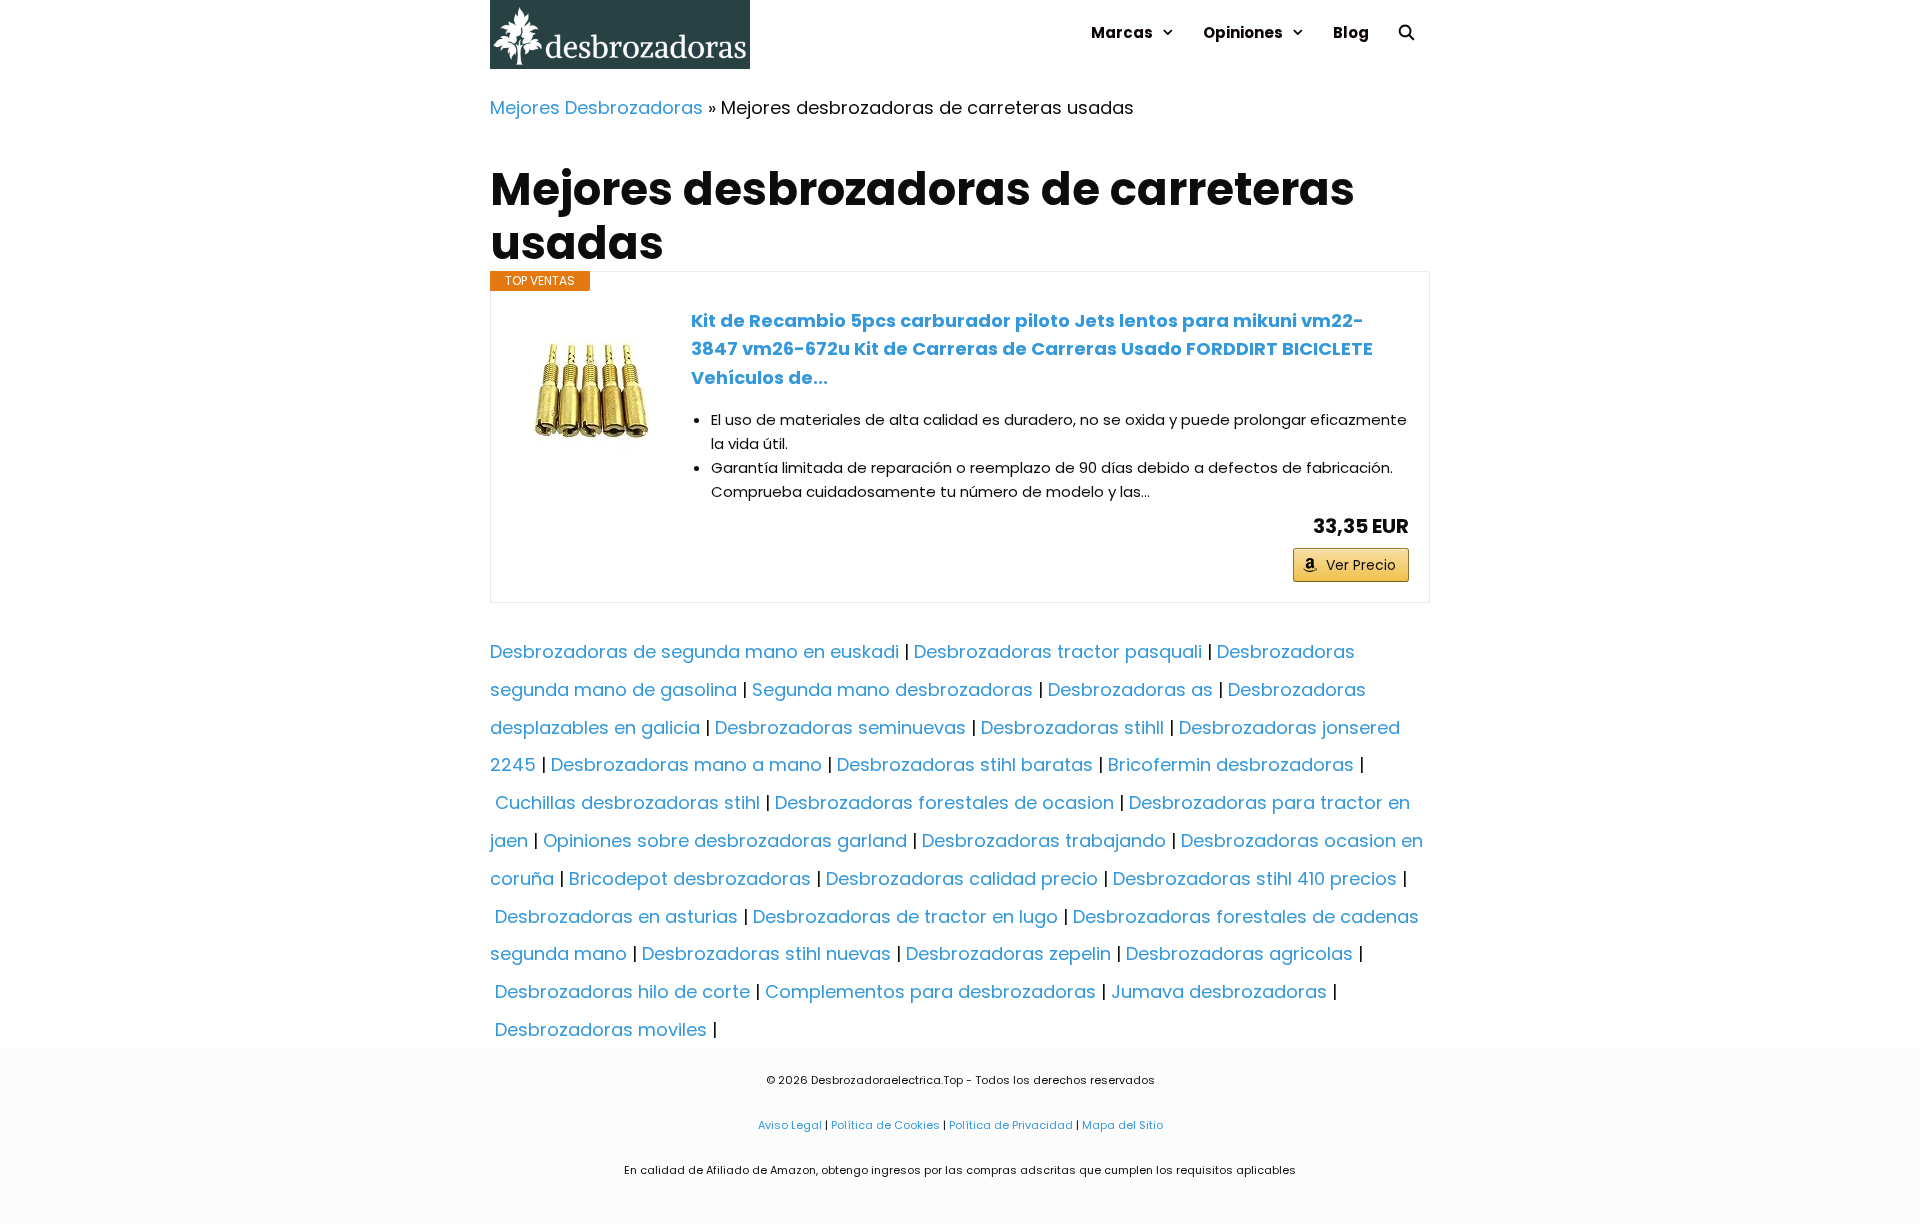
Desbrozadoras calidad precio (962, 878)
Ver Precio (1361, 565)
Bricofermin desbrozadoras (1231, 764)
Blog (1351, 32)
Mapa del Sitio (1121, 1125)
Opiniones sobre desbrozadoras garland (725, 840)
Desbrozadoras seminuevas (840, 727)
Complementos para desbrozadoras (930, 991)
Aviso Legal (790, 1125)
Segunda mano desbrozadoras (892, 689)
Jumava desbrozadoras (1219, 991)
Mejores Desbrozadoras (596, 107)
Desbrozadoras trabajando (1044, 840)
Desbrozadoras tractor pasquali (1058, 651)
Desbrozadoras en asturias (616, 916)
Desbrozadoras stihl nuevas (766, 953)
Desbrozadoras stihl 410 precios (1255, 878)
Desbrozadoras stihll (1072, 727)
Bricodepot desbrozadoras (690, 878)
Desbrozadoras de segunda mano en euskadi (694, 651)
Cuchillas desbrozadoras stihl (627, 802)
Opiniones (1243, 32)
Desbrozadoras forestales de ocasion (944, 802)
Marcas (1122, 32)
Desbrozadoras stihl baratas (965, 764)
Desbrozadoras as (1130, 689)
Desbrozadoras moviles (601, 1029)
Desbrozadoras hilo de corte (622, 991)
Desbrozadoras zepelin (1008, 953)
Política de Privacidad (1011, 1125)
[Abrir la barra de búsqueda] (1406, 32)
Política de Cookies (885, 1125)
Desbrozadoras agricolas (1239, 953)
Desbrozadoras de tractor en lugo (905, 916)
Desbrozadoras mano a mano (686, 764)
